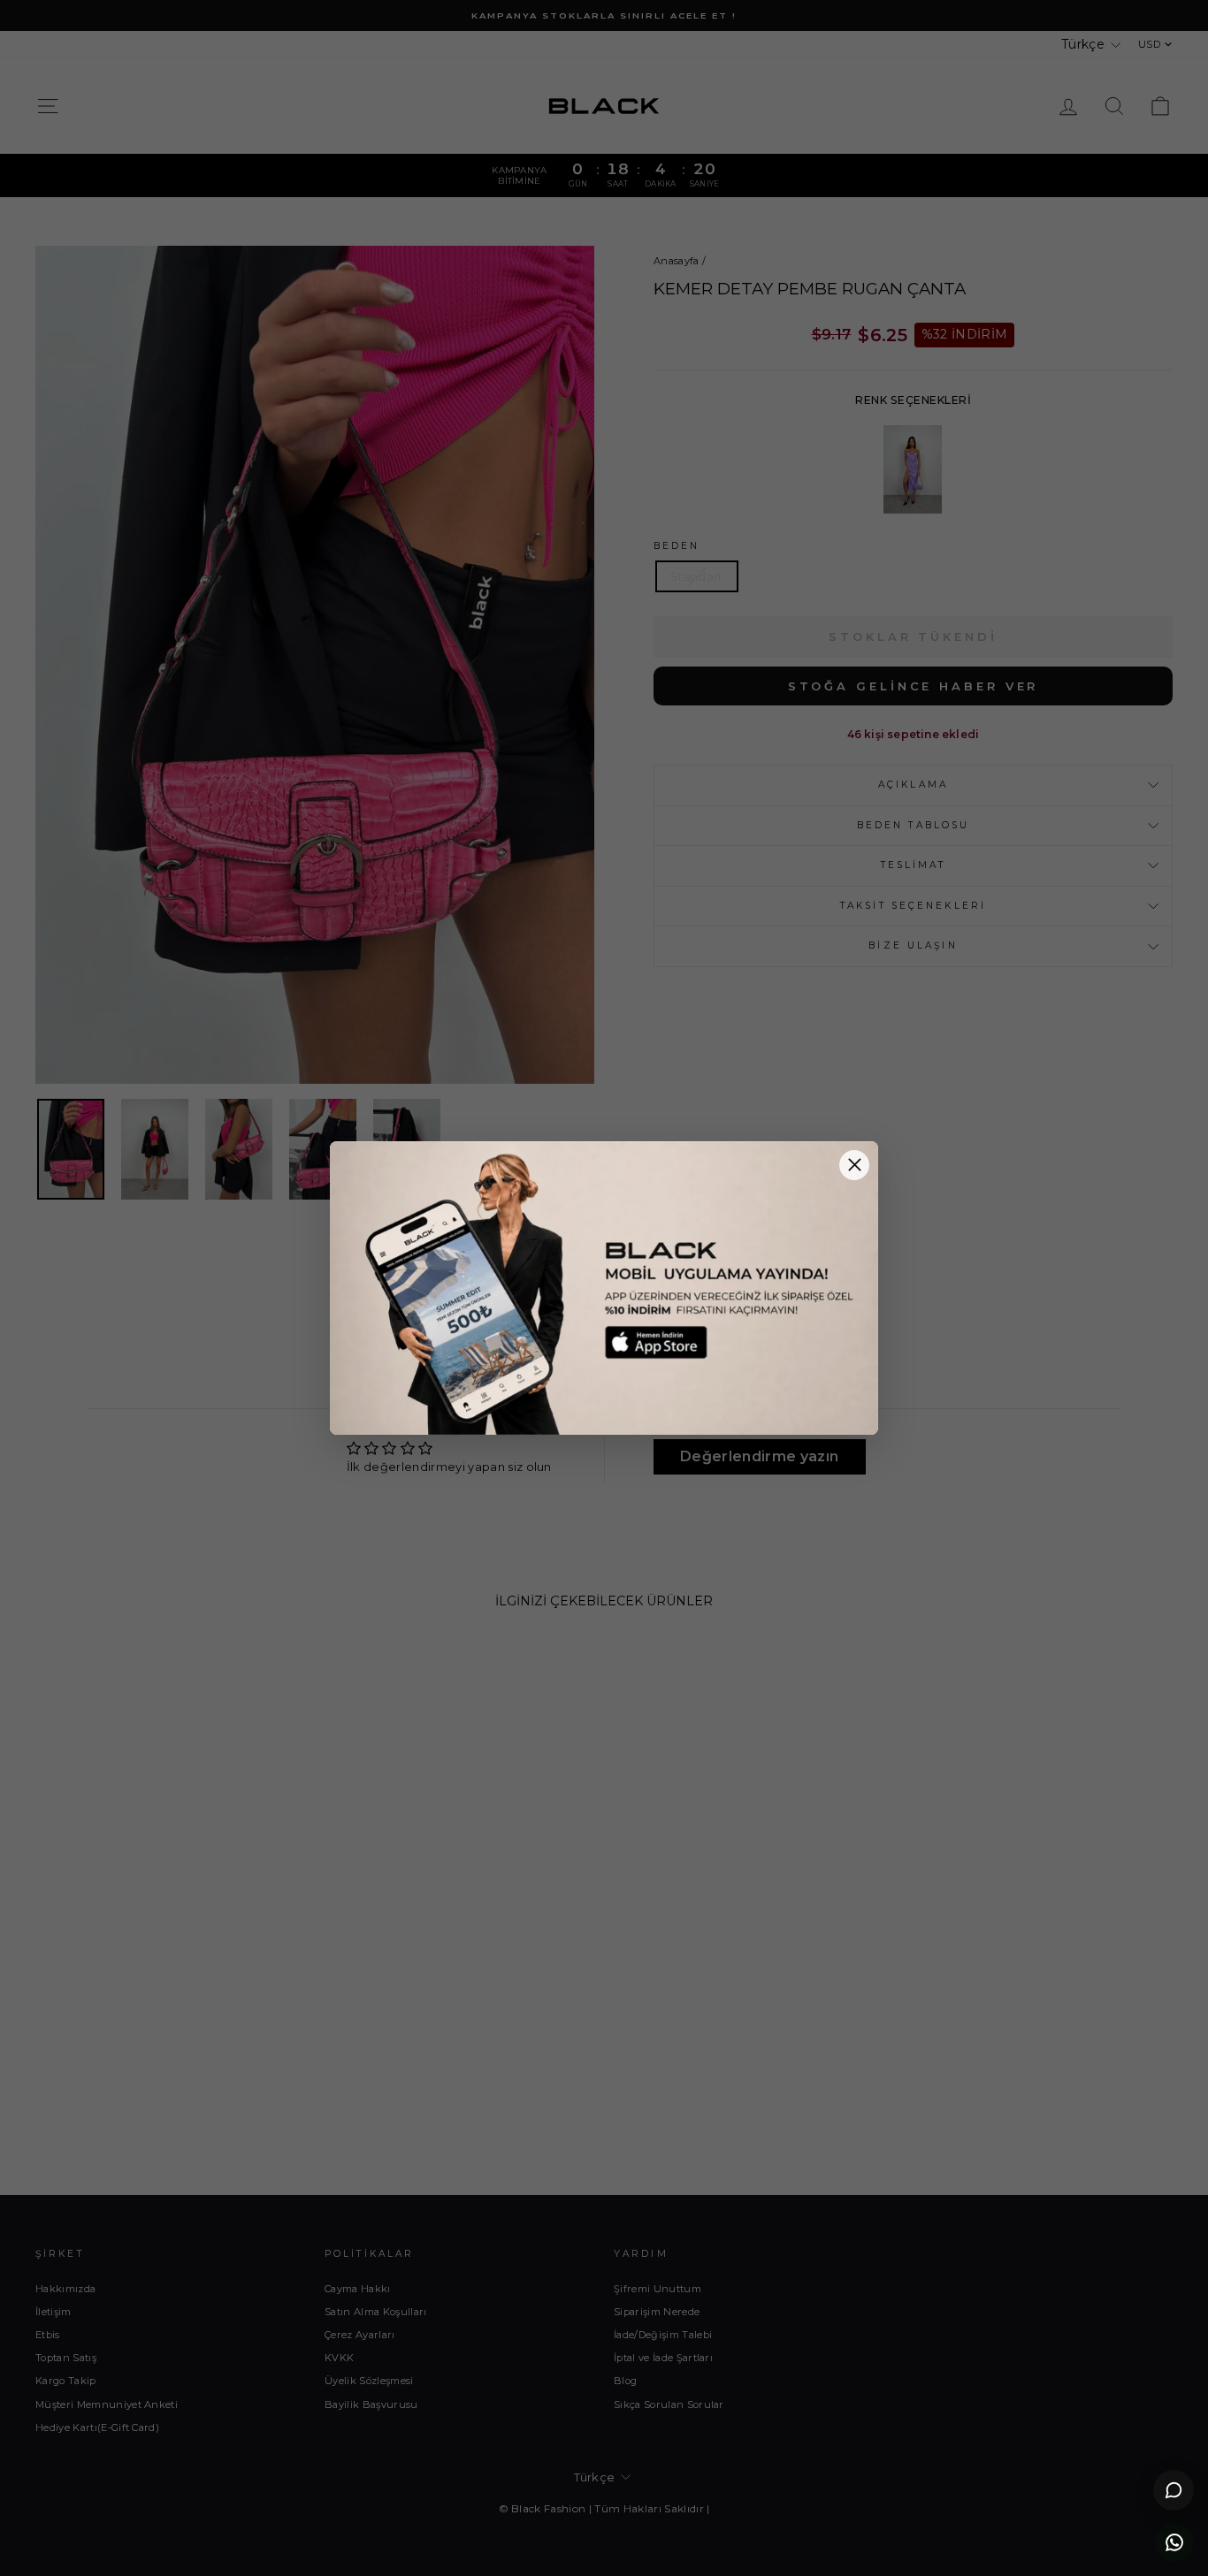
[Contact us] (1174, 2542)
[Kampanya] (604, 1288)
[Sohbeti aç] (1174, 2490)
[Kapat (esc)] (854, 1165)
